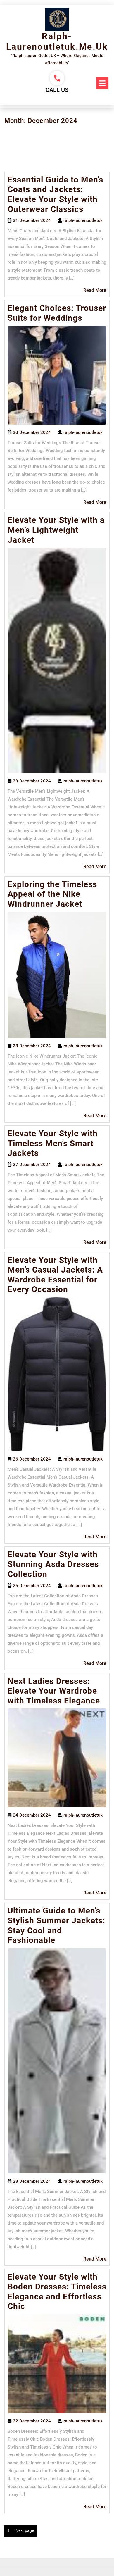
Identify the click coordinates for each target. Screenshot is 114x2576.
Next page (25, 2530)
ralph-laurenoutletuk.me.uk (57, 41)
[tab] (102, 83)
